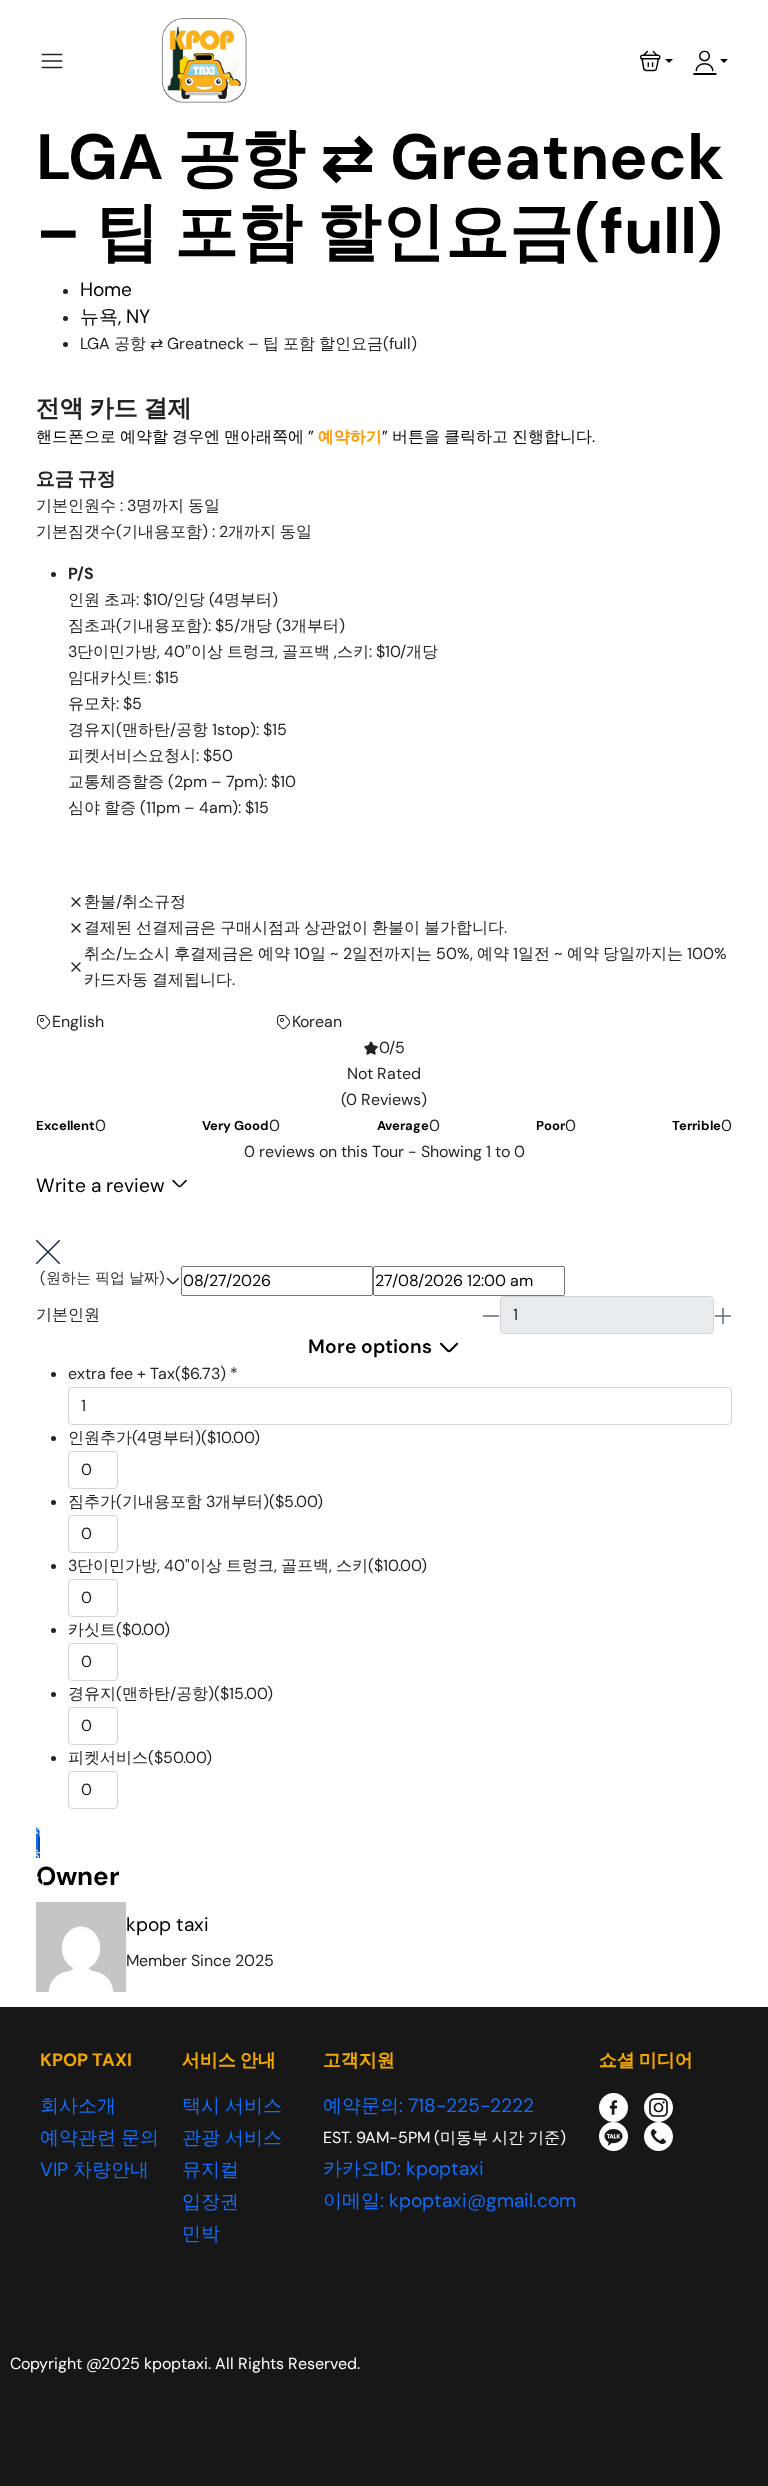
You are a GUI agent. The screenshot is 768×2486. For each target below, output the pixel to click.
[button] (656, 60)
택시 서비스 (232, 2105)
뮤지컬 (210, 2169)
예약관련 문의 (99, 2137)
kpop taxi (167, 1924)
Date (100, 1280)
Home (106, 289)
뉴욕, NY (115, 316)
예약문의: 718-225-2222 (428, 2105)
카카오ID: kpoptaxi (403, 2168)
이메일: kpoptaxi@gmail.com (449, 2200)
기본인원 (68, 1314)
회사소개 (78, 2105)
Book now (38, 1843)
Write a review (103, 1185)
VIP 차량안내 (94, 2169)
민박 (201, 2233)
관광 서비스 (232, 2137)
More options (370, 1346)
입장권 (210, 2201)
